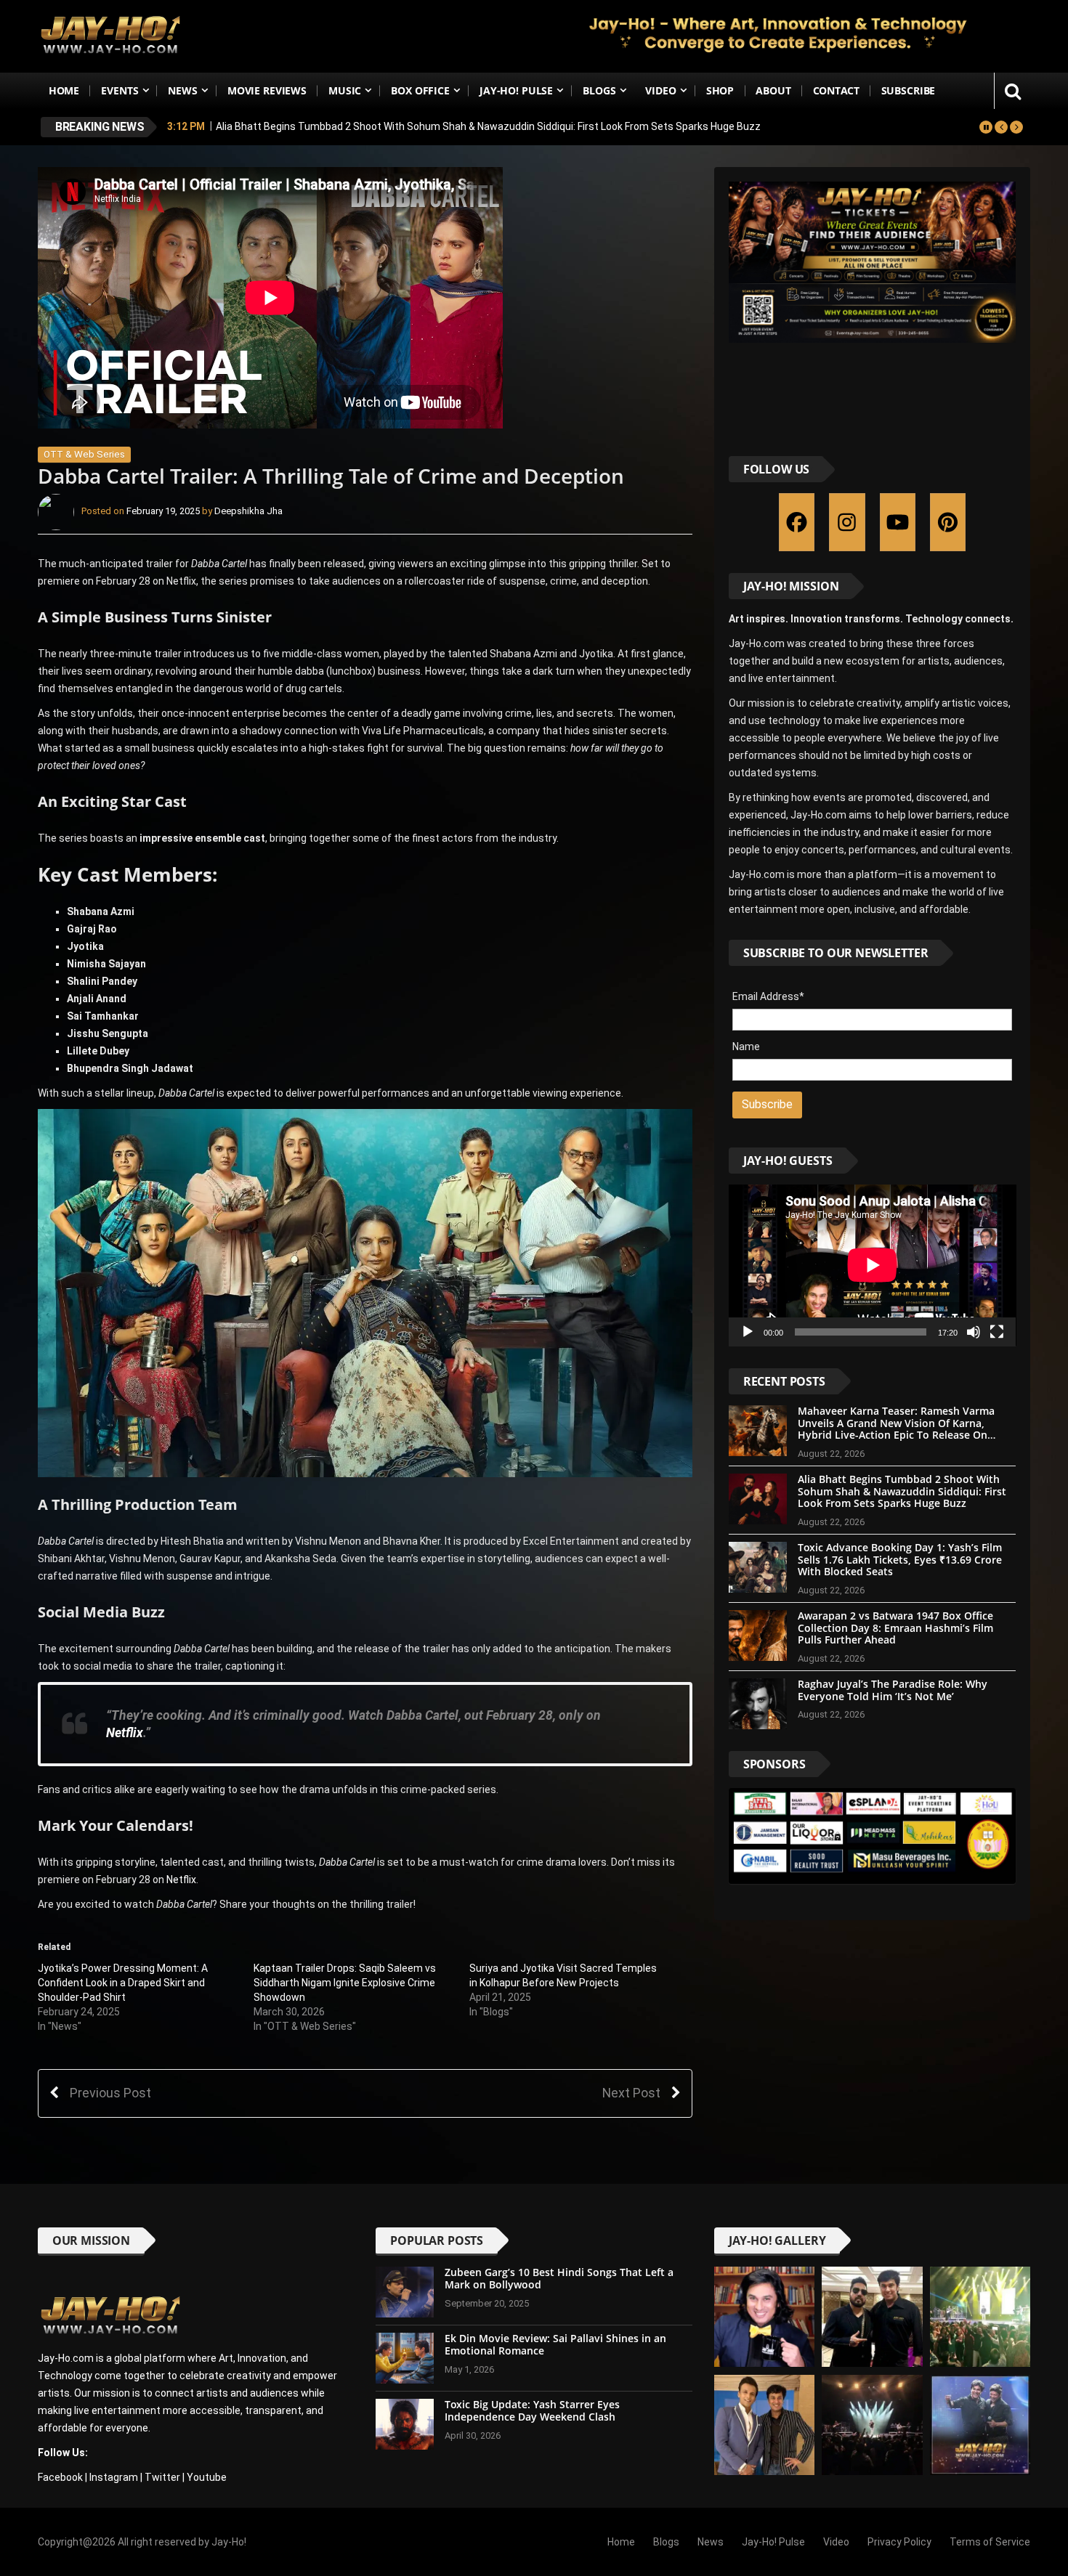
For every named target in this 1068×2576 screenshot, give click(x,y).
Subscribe (909, 90)
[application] (873, 1265)
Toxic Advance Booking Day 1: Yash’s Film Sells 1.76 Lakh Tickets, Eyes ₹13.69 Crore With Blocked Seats (900, 1560)
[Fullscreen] (997, 1332)
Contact (836, 90)
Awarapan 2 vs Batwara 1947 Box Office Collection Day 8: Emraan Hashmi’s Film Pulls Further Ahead (895, 1628)
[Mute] (974, 1332)
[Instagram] (847, 522)
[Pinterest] (948, 522)
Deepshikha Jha (248, 512)
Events (120, 90)
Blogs (599, 90)
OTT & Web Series (84, 454)
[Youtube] (898, 522)
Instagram (114, 2477)
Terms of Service (990, 2542)
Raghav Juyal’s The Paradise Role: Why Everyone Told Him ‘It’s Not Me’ (893, 1690)
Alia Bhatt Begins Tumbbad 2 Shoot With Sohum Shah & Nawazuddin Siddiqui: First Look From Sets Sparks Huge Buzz (488, 126)
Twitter (162, 2477)
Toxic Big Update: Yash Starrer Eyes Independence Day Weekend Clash (532, 2410)
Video (660, 90)
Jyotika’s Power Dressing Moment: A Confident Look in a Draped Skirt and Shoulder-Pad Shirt (123, 1983)
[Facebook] (797, 522)
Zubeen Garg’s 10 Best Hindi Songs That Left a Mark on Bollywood (559, 2278)
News (182, 90)
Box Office (420, 90)
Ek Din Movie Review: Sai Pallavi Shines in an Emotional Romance (555, 2344)
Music (345, 90)
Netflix (125, 1733)
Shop (720, 90)
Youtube (207, 2477)
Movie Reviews (267, 90)
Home (64, 90)
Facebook (60, 2477)
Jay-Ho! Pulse (516, 90)
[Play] (748, 1332)
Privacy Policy (899, 2542)
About (773, 90)
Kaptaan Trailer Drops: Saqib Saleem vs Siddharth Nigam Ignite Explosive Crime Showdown (345, 1983)
